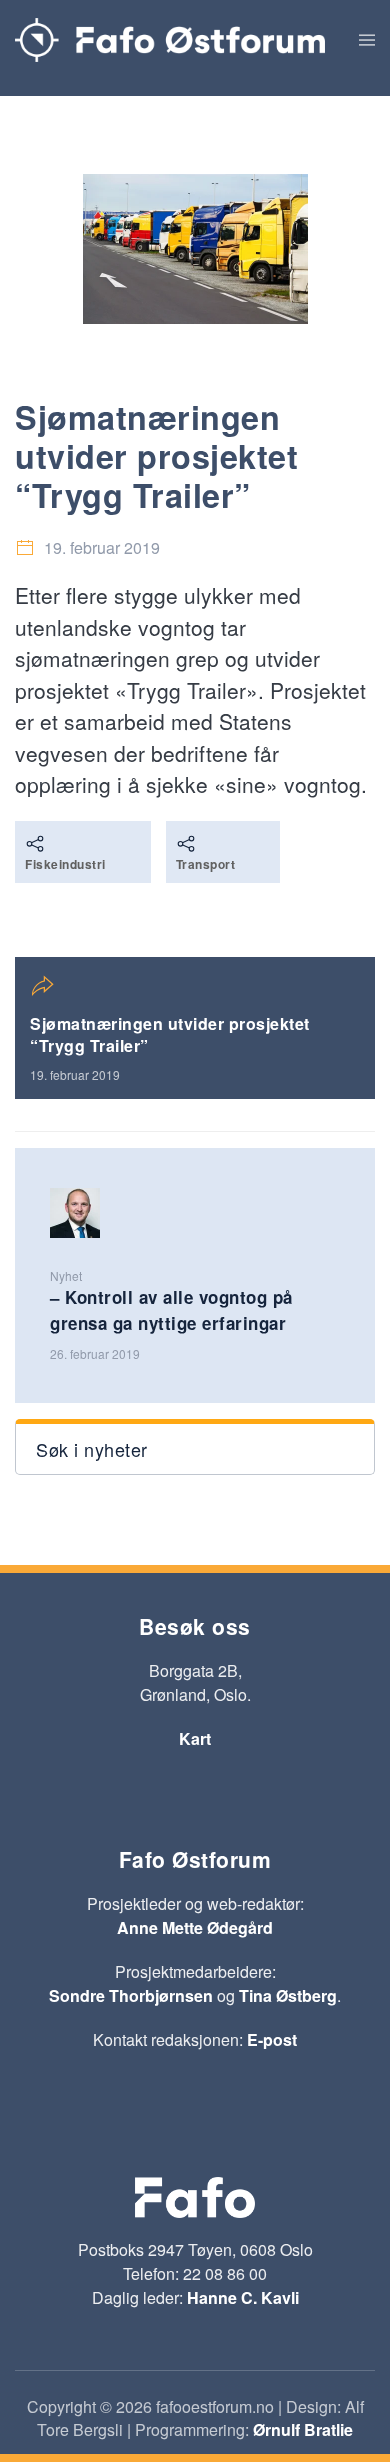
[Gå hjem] (170, 40)
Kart (195, 1738)
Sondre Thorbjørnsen (131, 1995)
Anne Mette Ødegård (195, 1927)
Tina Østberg (288, 1995)
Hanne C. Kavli (243, 2297)
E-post (272, 2039)
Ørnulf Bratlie (303, 2429)
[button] (367, 40)
